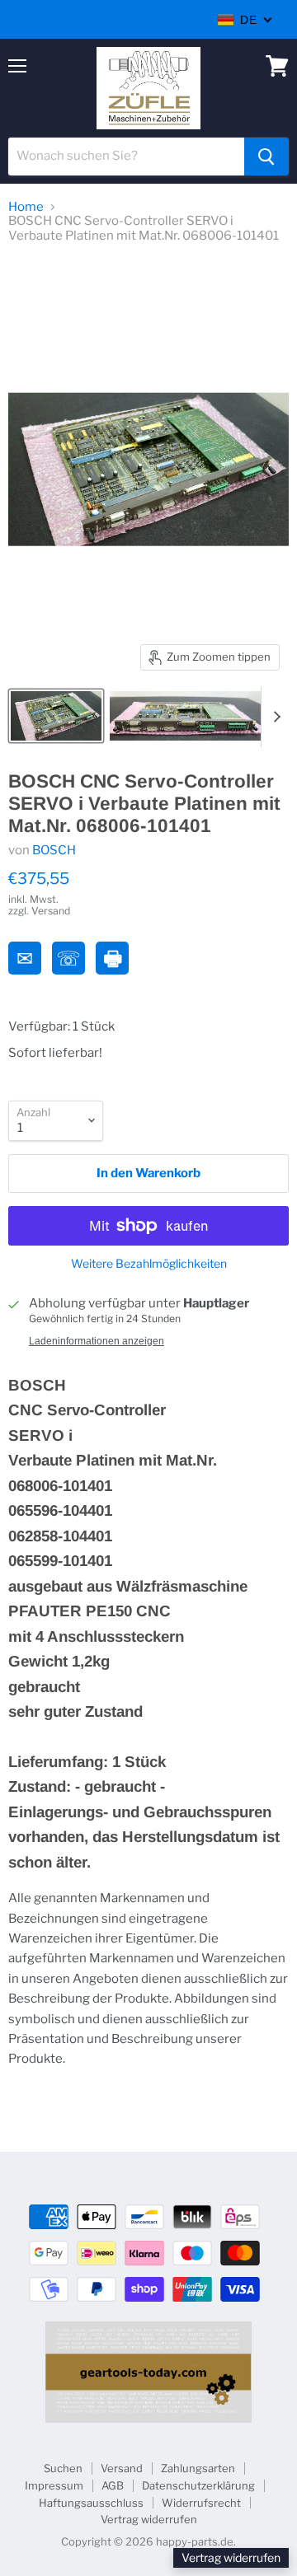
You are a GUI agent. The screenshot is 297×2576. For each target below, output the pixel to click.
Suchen (63, 2468)
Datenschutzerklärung (198, 2485)
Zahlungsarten (198, 2468)
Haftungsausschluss (91, 2503)
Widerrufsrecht (201, 2503)
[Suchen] (266, 157)
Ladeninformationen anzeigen (97, 1341)
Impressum (54, 2485)
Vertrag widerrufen (149, 2519)
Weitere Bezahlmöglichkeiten (149, 1264)
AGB (113, 2485)
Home (26, 207)
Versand (122, 2468)
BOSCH (54, 850)
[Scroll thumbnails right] (274, 717)
